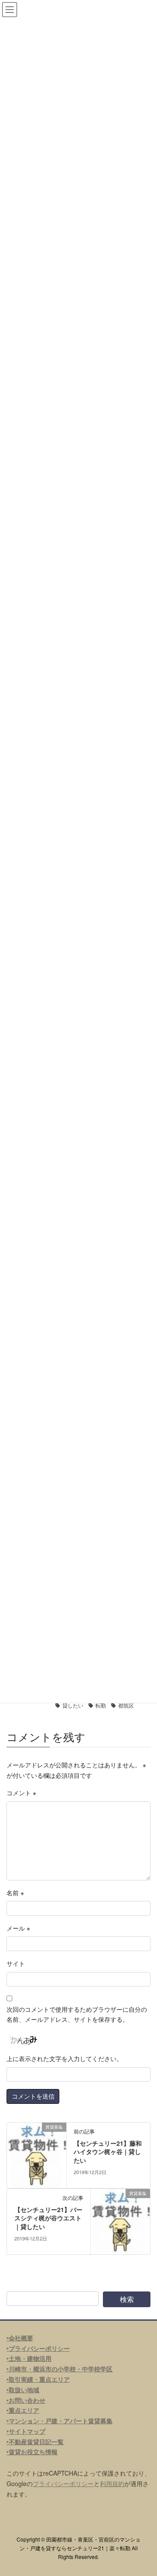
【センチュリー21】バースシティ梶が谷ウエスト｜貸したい (48, 2218)
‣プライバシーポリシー (38, 2348)
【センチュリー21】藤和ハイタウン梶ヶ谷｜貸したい (108, 2152)
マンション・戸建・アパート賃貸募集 (61, 2421)
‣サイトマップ (26, 2431)
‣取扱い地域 (23, 2390)
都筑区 (126, 1705)
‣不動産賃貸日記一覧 (35, 2442)
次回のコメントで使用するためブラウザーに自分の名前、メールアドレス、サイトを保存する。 (77, 2014)
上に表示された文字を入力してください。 (65, 2058)
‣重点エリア (23, 2410)
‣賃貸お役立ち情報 (32, 2452)
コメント (21, 1793)
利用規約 (112, 2483)
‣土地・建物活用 (29, 2358)
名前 (15, 1893)
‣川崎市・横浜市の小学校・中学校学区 (60, 2369)
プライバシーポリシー (63, 2483)
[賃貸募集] (37, 2154)
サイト (16, 1963)
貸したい (73, 1705)
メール (18, 1928)
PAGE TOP (145, 2490)
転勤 (101, 1705)
